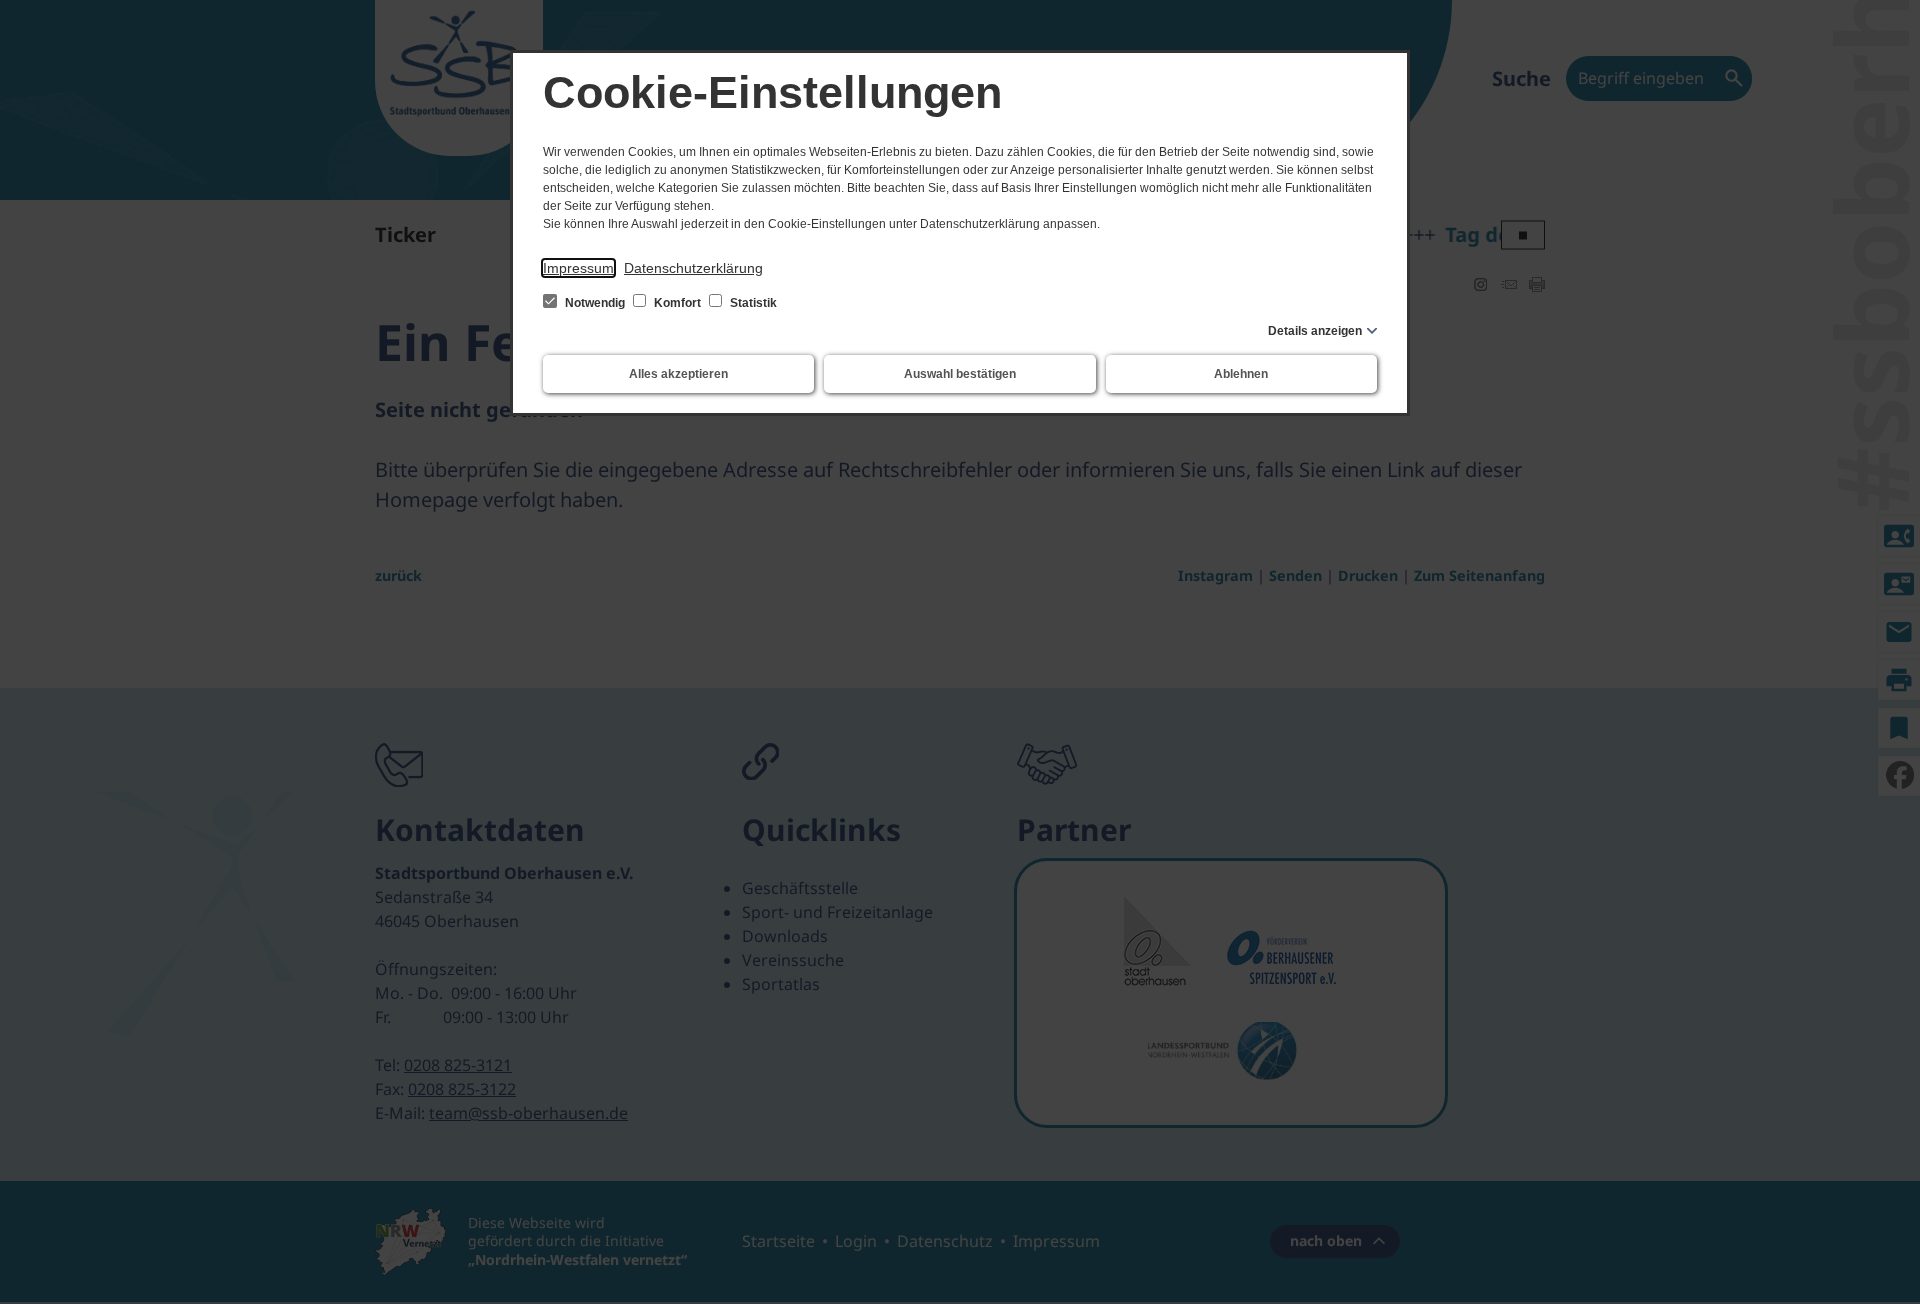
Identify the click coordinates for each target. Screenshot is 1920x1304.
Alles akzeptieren (678, 374)
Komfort (677, 303)
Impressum (578, 268)
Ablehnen (1241, 374)
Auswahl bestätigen (960, 374)
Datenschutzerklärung (693, 268)
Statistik (752, 303)
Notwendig (595, 303)
